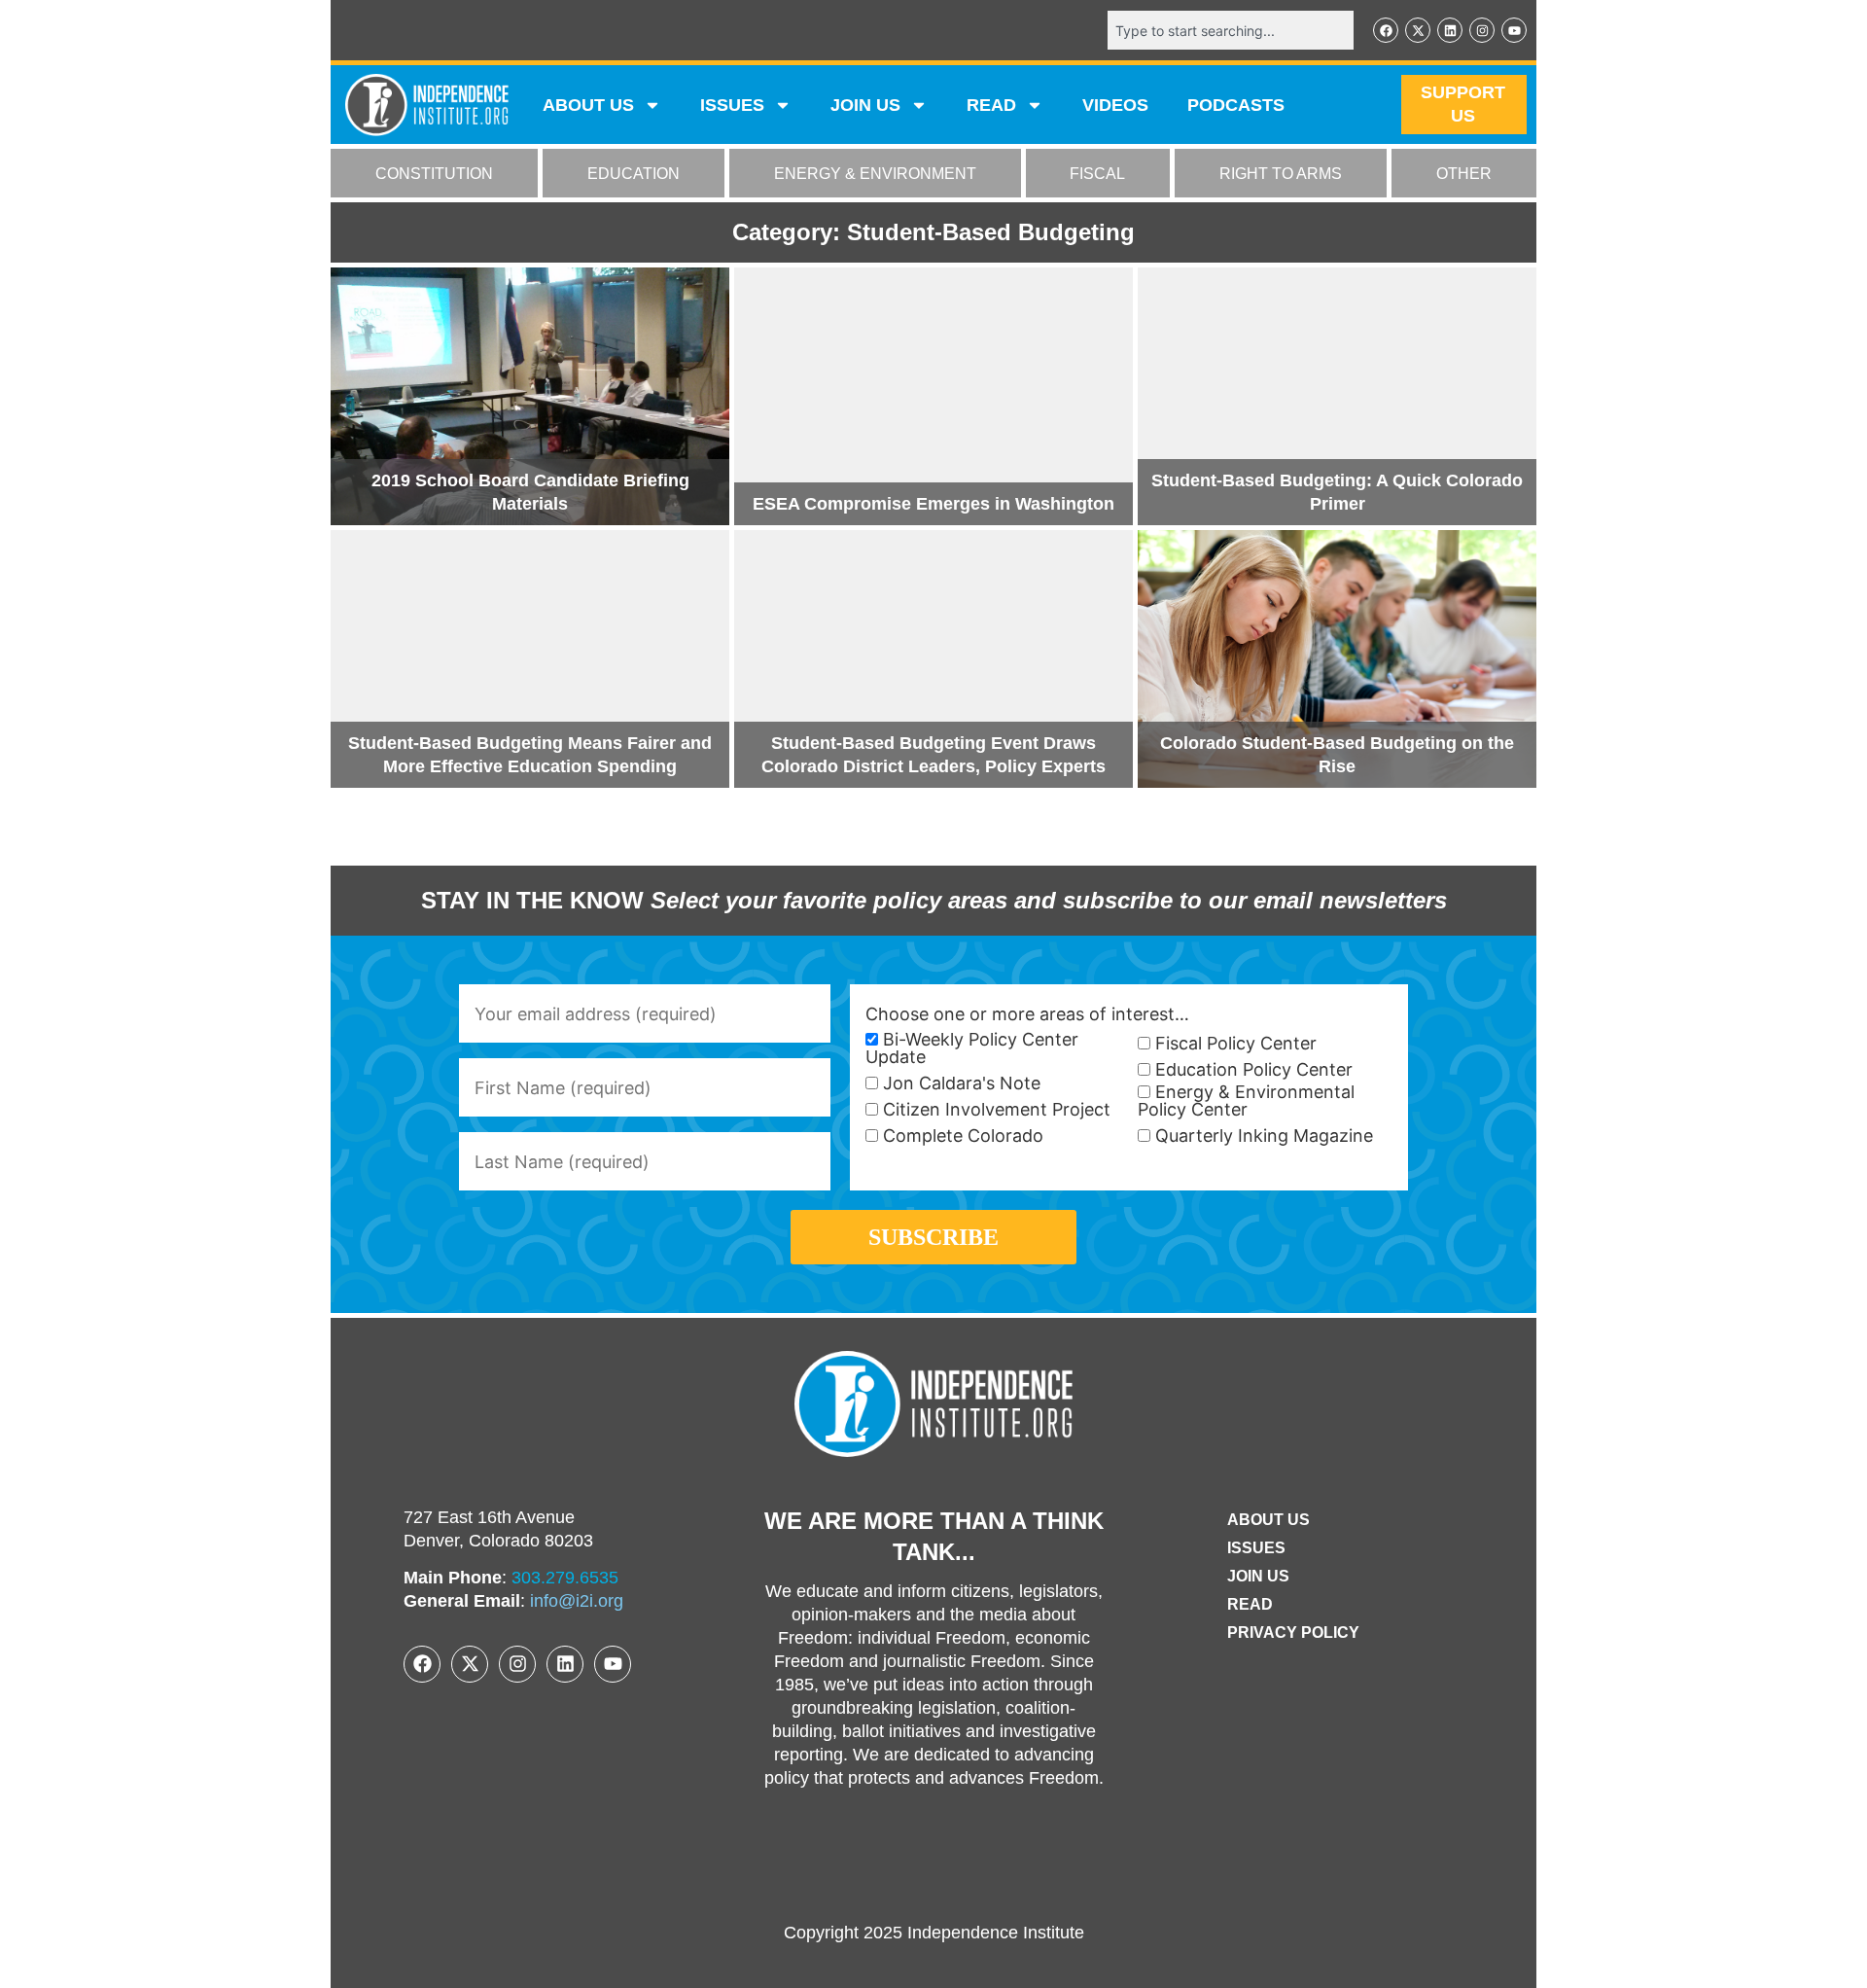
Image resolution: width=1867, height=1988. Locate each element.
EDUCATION (634, 174)
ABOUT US (588, 105)
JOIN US (865, 105)
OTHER (1464, 174)
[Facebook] (1386, 30)
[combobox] (1231, 30)
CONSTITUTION (434, 174)
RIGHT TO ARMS (1281, 174)
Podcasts (1236, 105)
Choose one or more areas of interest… (1027, 1014)
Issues (732, 105)
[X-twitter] (1418, 30)
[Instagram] (1482, 30)
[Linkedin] (1450, 30)
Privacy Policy (1293, 1633)
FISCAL (1097, 174)
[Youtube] (1514, 30)
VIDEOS (1115, 105)
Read (1250, 1604)
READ (991, 105)
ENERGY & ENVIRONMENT (875, 174)
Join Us (1258, 1576)
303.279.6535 (565, 1578)
